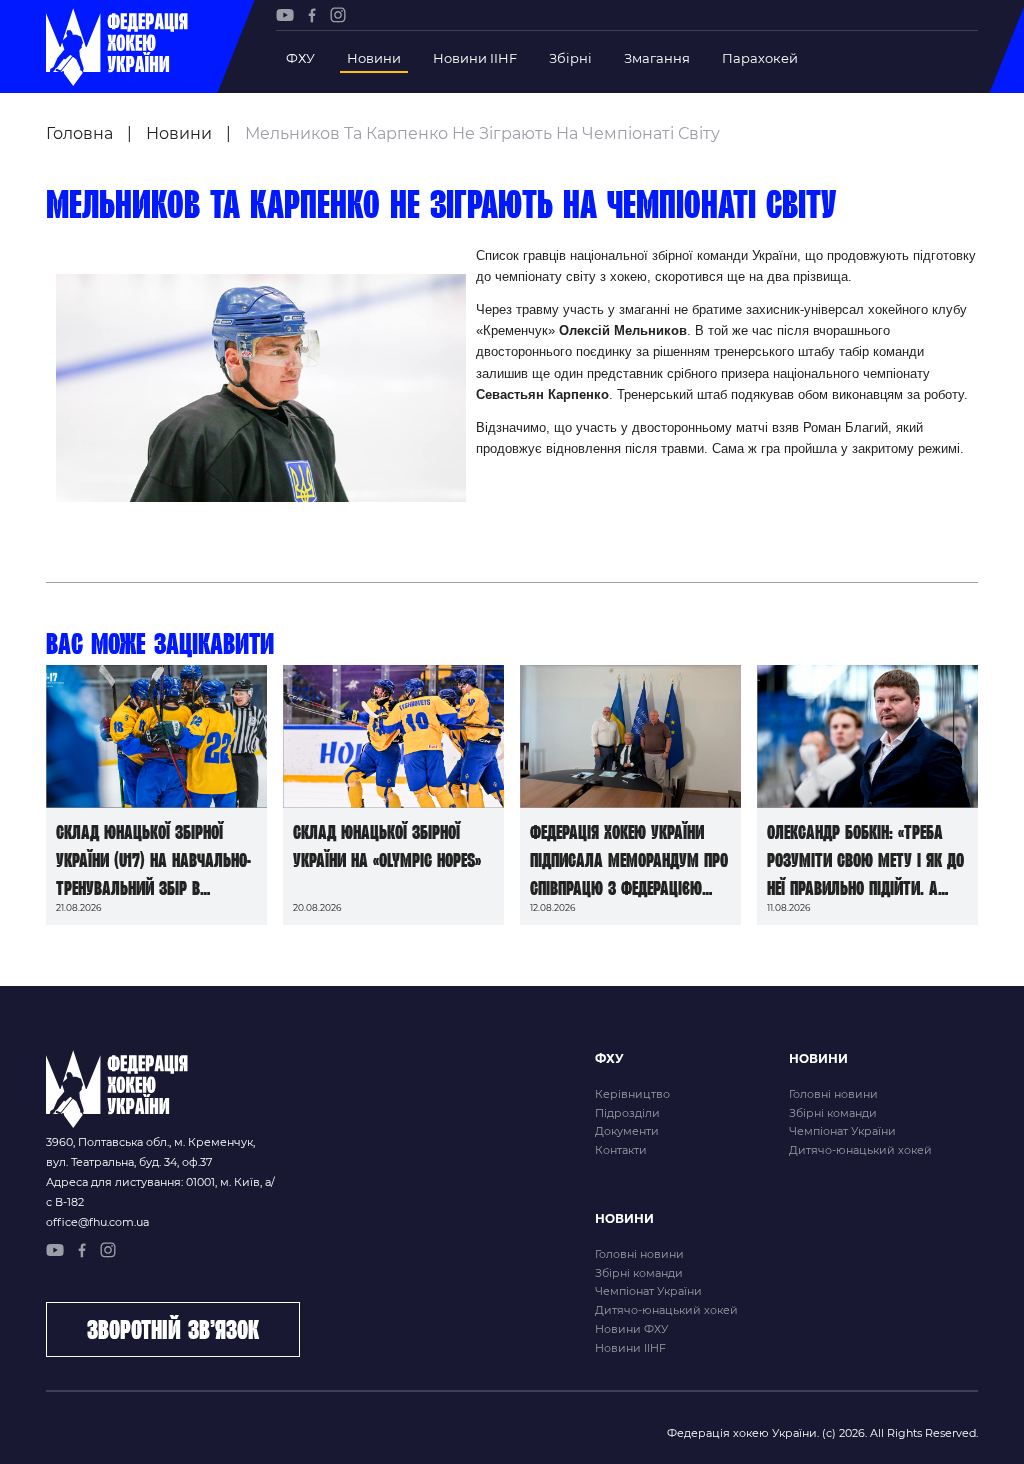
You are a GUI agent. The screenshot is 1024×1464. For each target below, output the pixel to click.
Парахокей (760, 58)
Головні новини (833, 1094)
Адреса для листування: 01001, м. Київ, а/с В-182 (160, 1192)
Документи (627, 1131)
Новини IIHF (475, 58)
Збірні (570, 58)
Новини (374, 58)
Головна (79, 133)
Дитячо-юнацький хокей (860, 1150)
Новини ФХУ (631, 1329)
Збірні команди (833, 1113)
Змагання (657, 58)
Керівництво (632, 1094)
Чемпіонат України (842, 1131)
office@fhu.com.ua (97, 1222)
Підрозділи (627, 1113)
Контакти (621, 1150)
